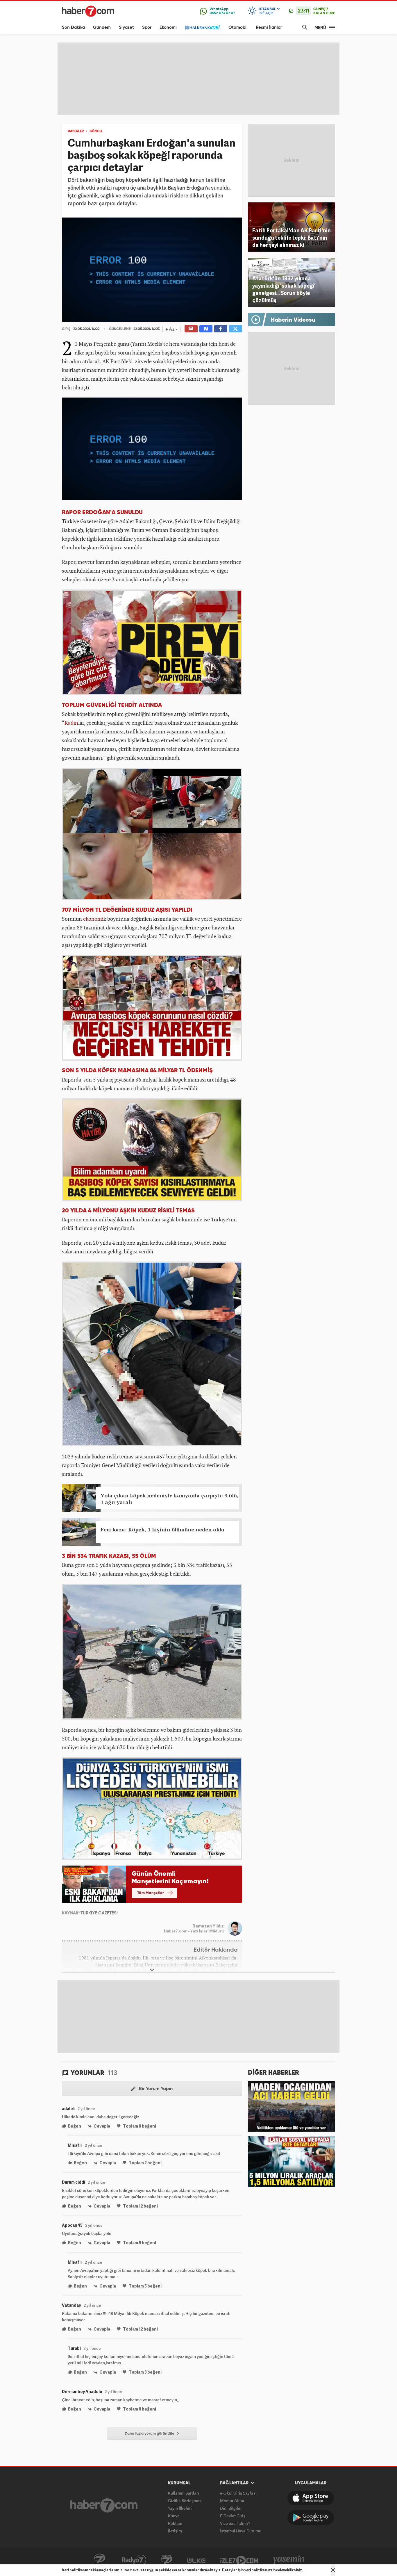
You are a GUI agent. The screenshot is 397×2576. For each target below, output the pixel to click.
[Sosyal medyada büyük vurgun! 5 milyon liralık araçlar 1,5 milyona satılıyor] (292, 2161)
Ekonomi (168, 27)
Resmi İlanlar (269, 27)
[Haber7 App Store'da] (311, 2498)
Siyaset (126, 27)
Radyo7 (134, 2560)
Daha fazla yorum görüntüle (150, 2434)
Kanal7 (100, 2560)
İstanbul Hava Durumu (241, 2531)
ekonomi (93, 919)
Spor (147, 27)
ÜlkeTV (196, 2560)
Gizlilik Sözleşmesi (185, 2501)
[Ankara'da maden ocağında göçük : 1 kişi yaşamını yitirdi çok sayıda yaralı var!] (292, 2106)
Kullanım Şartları (184, 2493)
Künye (174, 2516)
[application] (152, 270)
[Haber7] (88, 11)
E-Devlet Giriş (233, 2516)
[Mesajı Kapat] (333, 2570)
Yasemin (289, 2560)
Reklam (175, 2523)
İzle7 (239, 2560)
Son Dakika (73, 27)
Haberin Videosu (293, 320)
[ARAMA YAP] (304, 27)
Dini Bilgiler (231, 2508)
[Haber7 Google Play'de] (311, 2518)
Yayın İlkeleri (180, 2508)
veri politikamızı (258, 2570)
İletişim (175, 2531)
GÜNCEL (96, 131)
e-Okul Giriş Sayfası (238, 2493)
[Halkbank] (203, 27)
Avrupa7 (167, 2560)
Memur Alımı (232, 2501)
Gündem (102, 27)
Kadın (71, 723)
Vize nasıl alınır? (235, 2523)
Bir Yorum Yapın (155, 2089)
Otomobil (238, 27)
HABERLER (76, 131)
